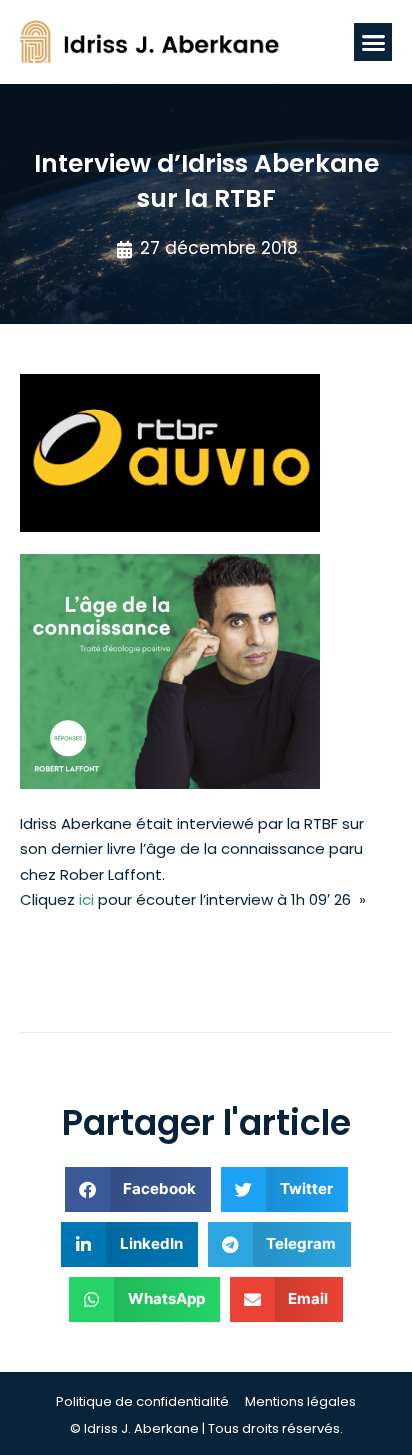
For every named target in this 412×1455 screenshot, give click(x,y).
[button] (373, 42)
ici (86, 899)
